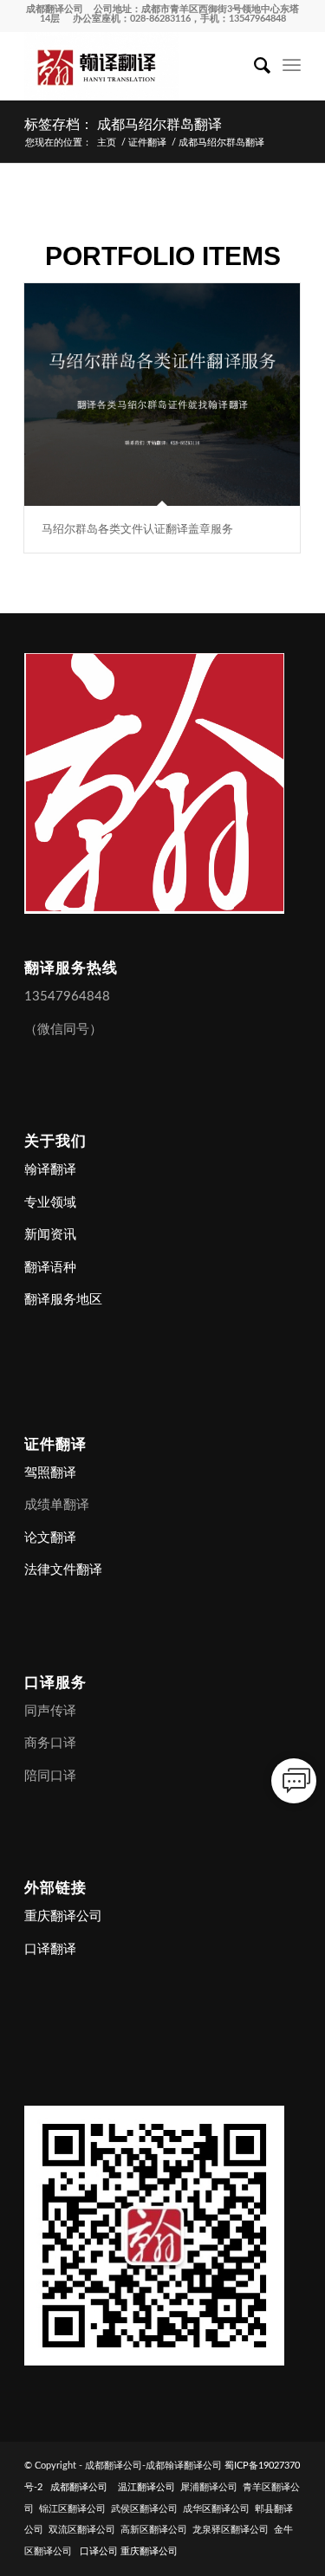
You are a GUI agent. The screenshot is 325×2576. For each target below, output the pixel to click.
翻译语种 (50, 1268)
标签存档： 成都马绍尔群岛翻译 (123, 124)
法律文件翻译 (63, 1570)
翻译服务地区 (63, 1300)
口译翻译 (50, 1949)
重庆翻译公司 (63, 1916)
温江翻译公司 (146, 2487)
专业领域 (50, 1203)
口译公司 (99, 2551)
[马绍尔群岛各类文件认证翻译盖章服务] (162, 395)
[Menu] (292, 66)
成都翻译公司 (55, 9)
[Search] (253, 66)
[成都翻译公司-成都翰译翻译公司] (135, 66)
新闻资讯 (50, 1235)
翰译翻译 (50, 1170)
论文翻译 (50, 1538)
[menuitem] (253, 66)
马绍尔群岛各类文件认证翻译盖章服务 (137, 529)
